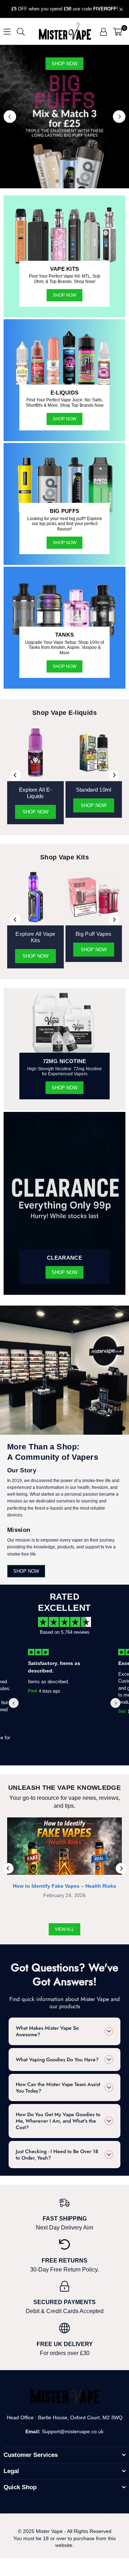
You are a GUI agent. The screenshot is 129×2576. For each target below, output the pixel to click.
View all (64, 1929)
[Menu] (7, 31)
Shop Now (64, 295)
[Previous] (10, 117)
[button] (118, 32)
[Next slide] (115, 1703)
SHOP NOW (64, 543)
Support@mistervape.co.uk (72, 2431)
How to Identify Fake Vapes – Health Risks (64, 1886)
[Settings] (103, 32)
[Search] (21, 31)
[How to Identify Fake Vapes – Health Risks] (64, 1846)
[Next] (119, 117)
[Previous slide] (14, 1703)
